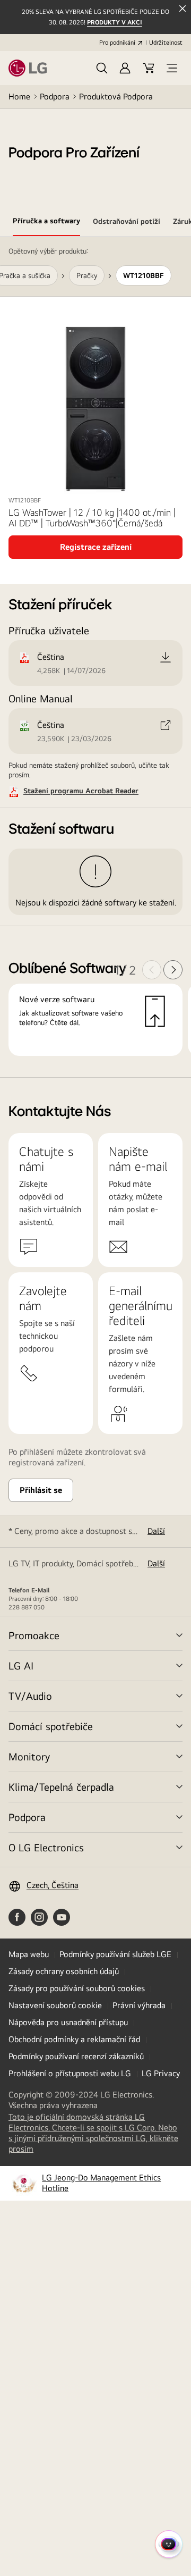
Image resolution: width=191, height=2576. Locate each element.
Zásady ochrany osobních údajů (64, 1971)
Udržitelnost (166, 43)
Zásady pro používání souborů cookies (77, 1988)
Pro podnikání (117, 43)
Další (156, 1531)
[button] (102, 68)
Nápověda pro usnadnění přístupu (68, 2022)
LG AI (21, 1665)
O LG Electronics (46, 1847)
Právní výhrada (139, 2005)
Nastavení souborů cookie (55, 2005)
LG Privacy (161, 2073)
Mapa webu (29, 1954)
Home (19, 97)
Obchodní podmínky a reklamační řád (74, 2039)
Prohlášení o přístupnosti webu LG (70, 2073)
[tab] (46, 223)
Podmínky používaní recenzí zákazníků (76, 2056)
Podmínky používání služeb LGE (115, 1954)
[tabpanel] (95, 657)
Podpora (55, 97)
